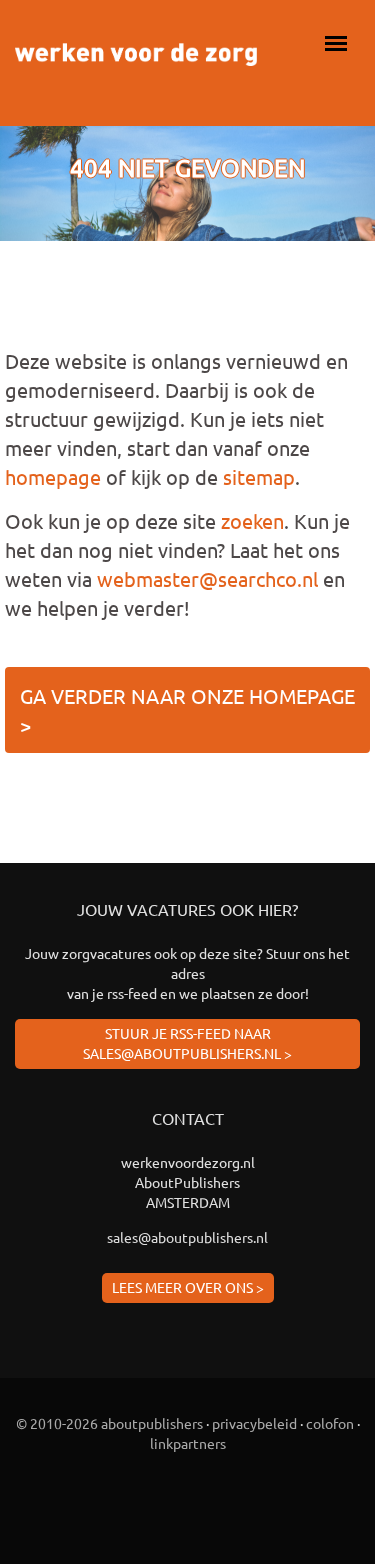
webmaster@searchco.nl (207, 578)
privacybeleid (254, 1423)
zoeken (252, 520)
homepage (53, 476)
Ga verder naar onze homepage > (187, 710)
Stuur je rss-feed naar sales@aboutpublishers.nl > (187, 1043)
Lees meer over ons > (188, 1287)
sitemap (259, 476)
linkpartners (188, 1443)
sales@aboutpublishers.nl (187, 1237)
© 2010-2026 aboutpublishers (109, 1423)
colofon (330, 1423)
